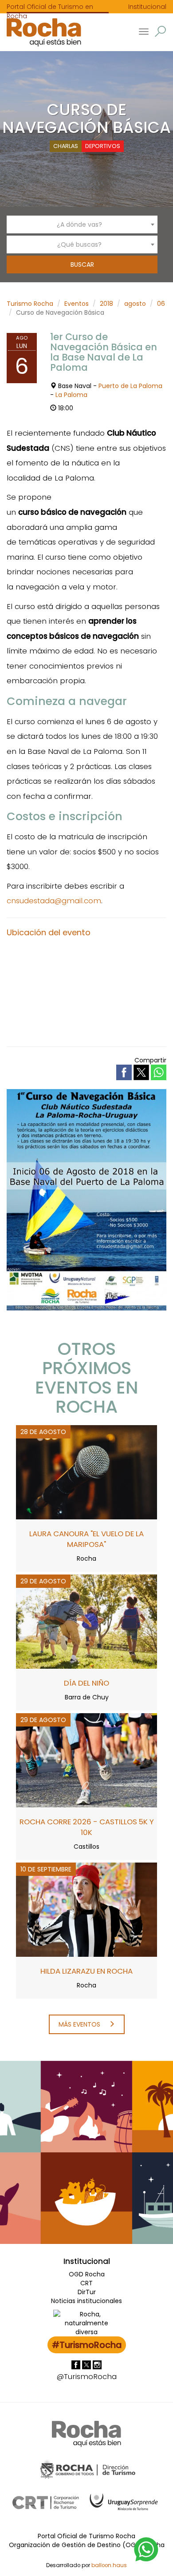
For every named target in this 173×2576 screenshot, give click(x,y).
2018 (106, 304)
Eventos (77, 304)
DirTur (87, 2292)
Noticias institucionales (86, 2301)
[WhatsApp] (146, 2549)
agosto (135, 304)
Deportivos (103, 146)
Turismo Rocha (30, 304)
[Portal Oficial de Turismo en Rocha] (41, 32)
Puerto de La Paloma (130, 386)
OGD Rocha (87, 2274)
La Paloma (71, 395)
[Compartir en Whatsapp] (159, 1072)
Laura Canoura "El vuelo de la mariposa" (86, 1539)
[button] (160, 31)
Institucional (147, 7)
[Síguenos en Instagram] (97, 2364)
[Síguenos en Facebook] (77, 2364)
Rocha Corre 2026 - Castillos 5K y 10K (87, 1827)
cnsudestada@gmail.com (54, 901)
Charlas (66, 146)
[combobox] (82, 224)
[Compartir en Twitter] (142, 1072)
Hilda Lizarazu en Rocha (86, 1971)
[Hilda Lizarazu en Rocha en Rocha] (86, 1909)
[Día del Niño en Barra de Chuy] (86, 1621)
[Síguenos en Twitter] (87, 2364)
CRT (86, 2283)
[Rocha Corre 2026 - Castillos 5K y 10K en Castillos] (86, 1760)
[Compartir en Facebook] (125, 1072)
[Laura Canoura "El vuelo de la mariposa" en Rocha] (86, 1472)
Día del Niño (86, 1683)
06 (161, 304)
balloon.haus (109, 2565)
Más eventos (80, 2024)
